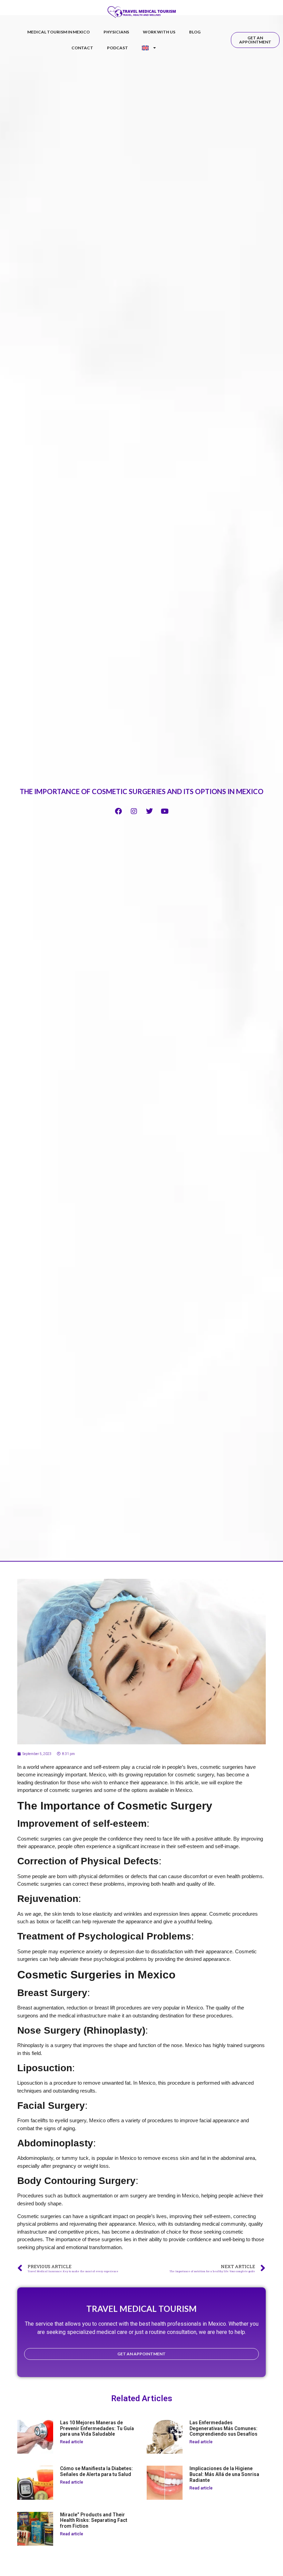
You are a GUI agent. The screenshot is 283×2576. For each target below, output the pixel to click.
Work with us (159, 32)
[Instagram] (134, 811)
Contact (82, 48)
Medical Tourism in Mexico (58, 32)
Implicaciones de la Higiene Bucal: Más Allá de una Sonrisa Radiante (224, 2474)
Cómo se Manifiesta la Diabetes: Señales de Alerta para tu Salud (96, 2471)
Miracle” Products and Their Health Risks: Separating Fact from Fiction (94, 2520)
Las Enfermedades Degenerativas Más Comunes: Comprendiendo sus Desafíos (223, 2428)
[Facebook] (118, 811)
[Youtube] (165, 811)
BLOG (195, 32)
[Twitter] (149, 811)
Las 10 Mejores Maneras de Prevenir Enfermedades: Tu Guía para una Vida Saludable (97, 2428)
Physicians (116, 32)
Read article (72, 2442)
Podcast (118, 48)
